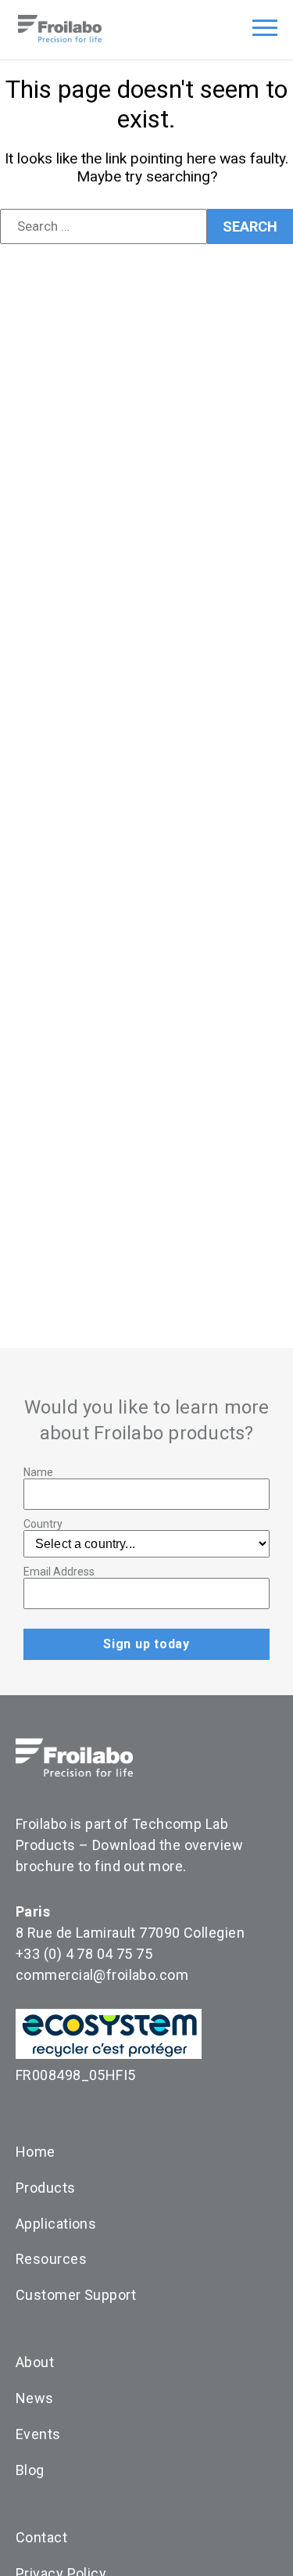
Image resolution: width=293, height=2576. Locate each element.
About (35, 2362)
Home (36, 2152)
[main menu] (265, 31)
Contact (41, 2537)
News (35, 2398)
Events (38, 2434)
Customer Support (76, 2295)
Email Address (59, 1572)
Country (43, 1524)
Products (46, 2188)
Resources (51, 2259)
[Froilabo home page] (60, 38)
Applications (56, 2224)
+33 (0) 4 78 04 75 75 (84, 1954)
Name (38, 1472)
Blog (30, 2470)
